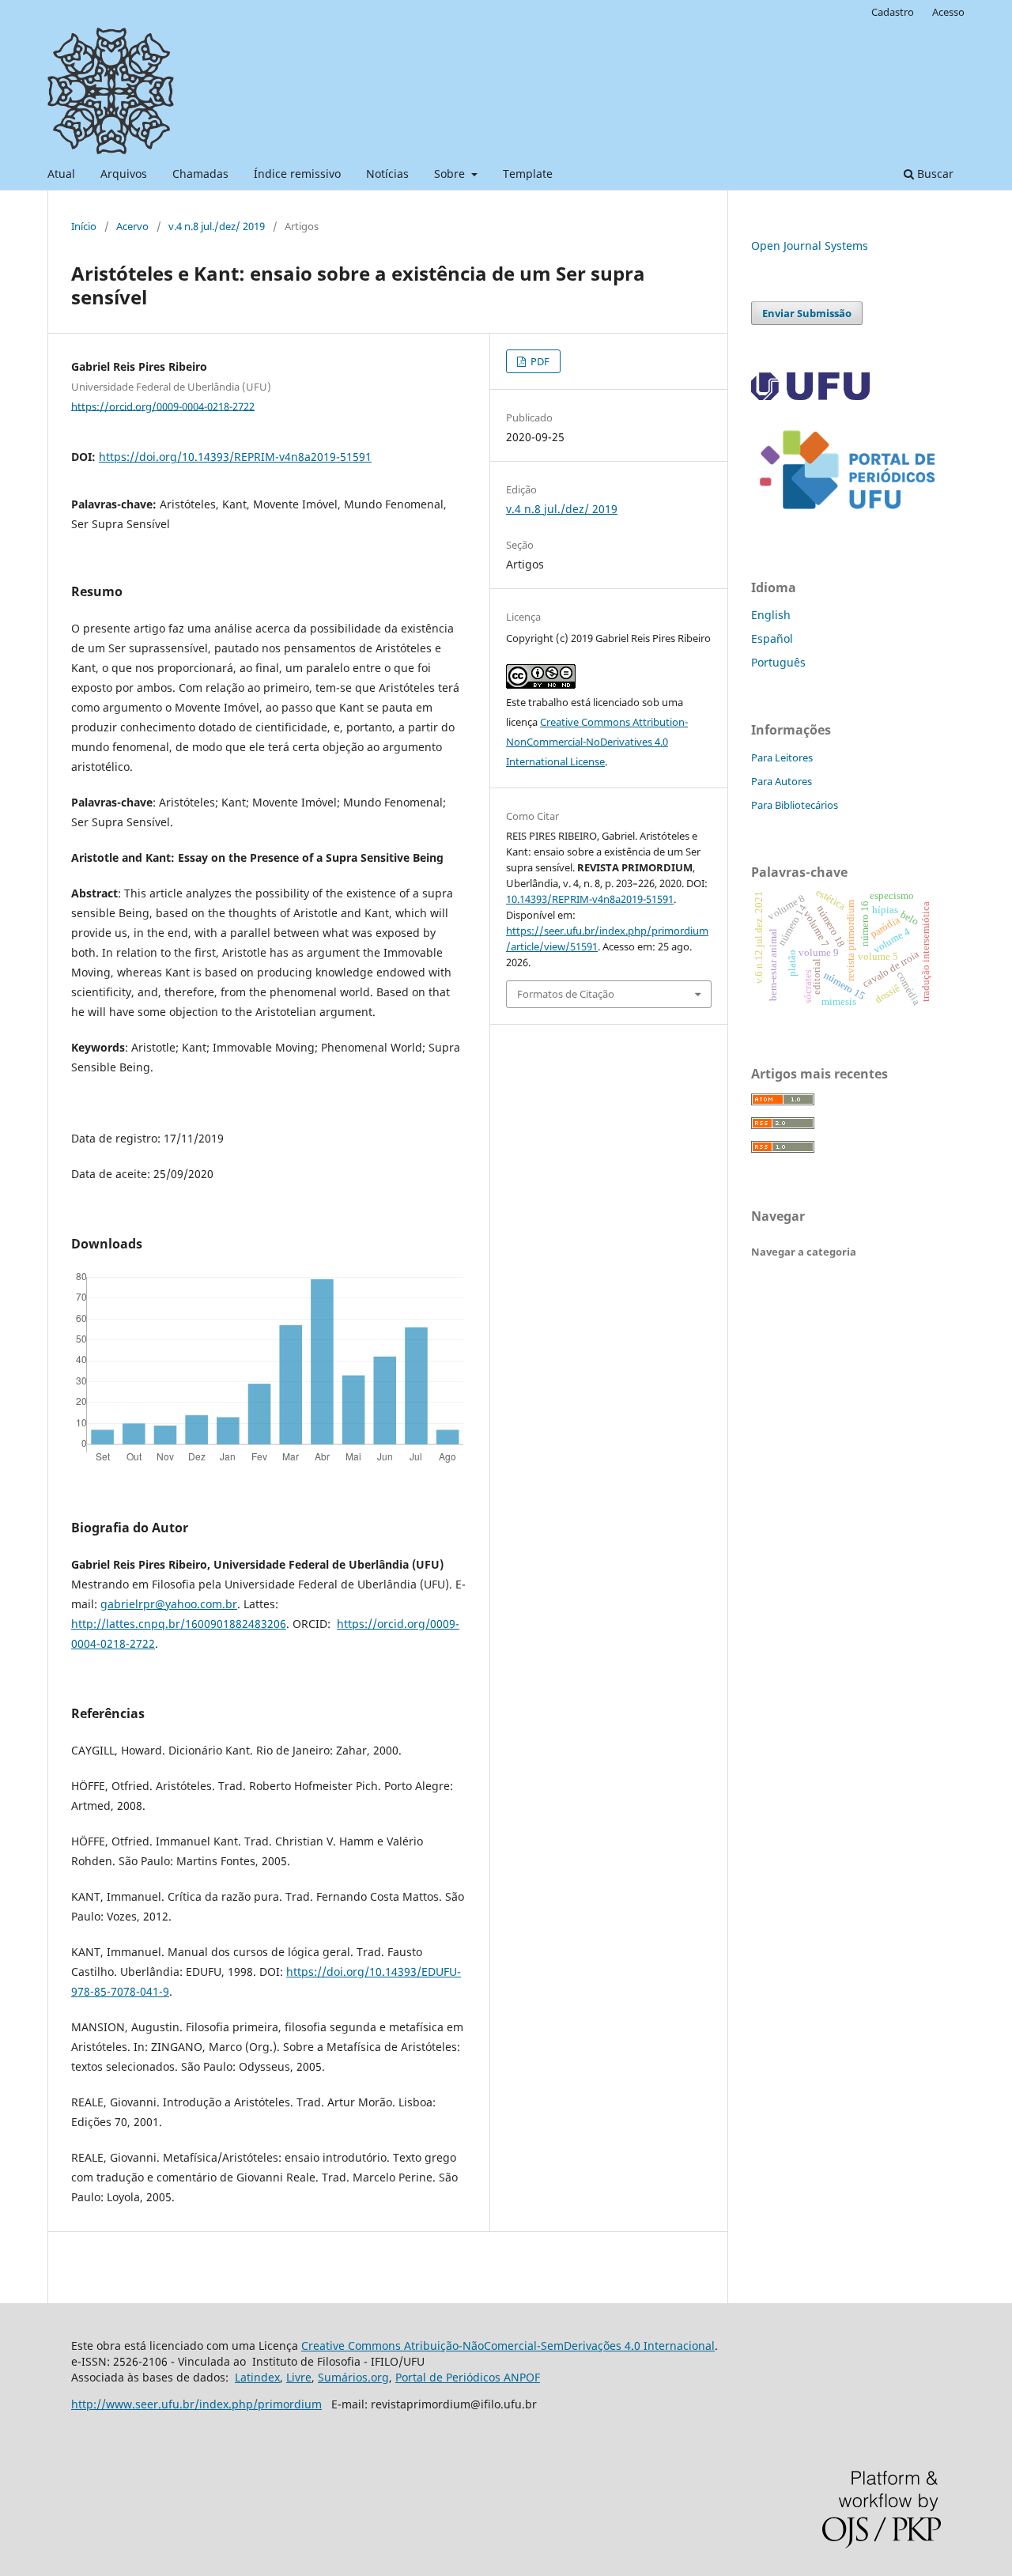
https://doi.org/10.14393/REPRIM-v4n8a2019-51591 (235, 457)
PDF (539, 361)
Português (778, 662)
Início (84, 226)
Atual (61, 174)
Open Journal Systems (810, 246)
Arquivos (124, 174)
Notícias (387, 174)
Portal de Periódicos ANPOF (468, 2377)
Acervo (132, 226)
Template (528, 174)
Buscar (934, 174)
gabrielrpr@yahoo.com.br (169, 1604)
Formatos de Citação (566, 994)
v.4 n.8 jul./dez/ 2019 (217, 226)
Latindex (257, 2377)
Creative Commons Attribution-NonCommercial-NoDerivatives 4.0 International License (597, 742)
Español (772, 638)
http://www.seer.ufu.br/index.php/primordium (196, 2404)
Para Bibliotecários (795, 805)
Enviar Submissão (807, 313)
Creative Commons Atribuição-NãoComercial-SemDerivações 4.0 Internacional (508, 2346)
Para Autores (782, 781)
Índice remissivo (297, 174)
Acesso (948, 12)
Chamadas (200, 174)
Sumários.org (353, 2377)
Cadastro (893, 12)
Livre (299, 2377)
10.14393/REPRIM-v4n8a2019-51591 (590, 899)
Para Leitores (782, 757)
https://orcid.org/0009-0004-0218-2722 (163, 406)
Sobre (451, 174)
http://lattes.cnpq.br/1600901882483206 (179, 1624)
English (771, 615)
